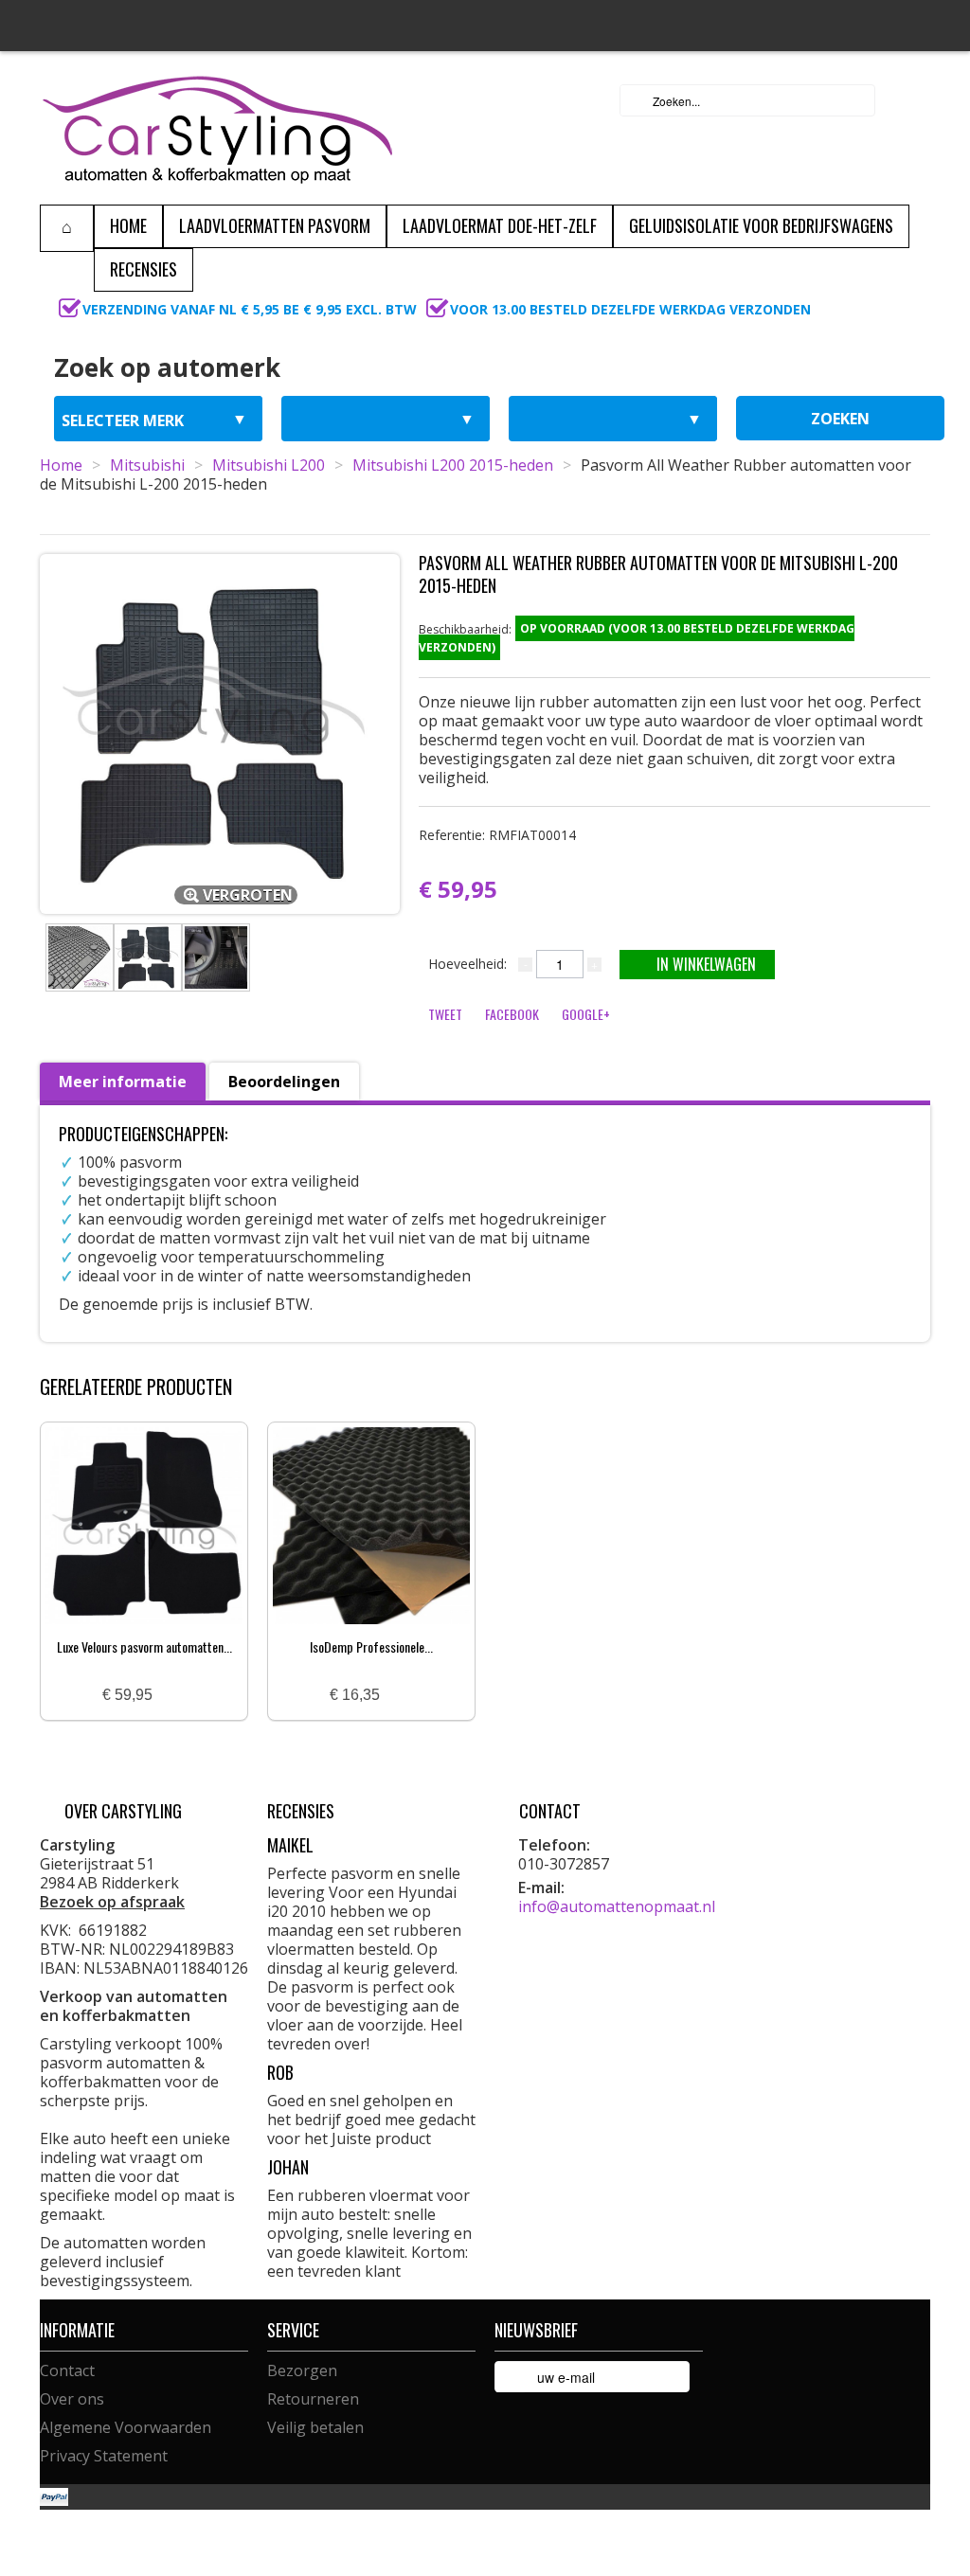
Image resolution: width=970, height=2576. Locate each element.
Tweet (445, 1014)
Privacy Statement (104, 2456)
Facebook (512, 1014)
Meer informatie (123, 1082)
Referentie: (497, 835)
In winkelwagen (706, 964)
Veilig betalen (315, 2427)
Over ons (72, 2399)
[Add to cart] (174, 1696)
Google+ (586, 1014)
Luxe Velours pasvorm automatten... (144, 1646)
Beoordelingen (284, 1082)
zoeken (840, 419)
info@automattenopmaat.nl (617, 1906)
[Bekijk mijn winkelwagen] (910, 100)
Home (61, 465)
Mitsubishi (147, 465)
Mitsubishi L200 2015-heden (453, 465)
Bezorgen (302, 2370)
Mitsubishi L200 (269, 465)
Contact (67, 2370)
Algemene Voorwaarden (126, 2427)
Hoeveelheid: (467, 964)
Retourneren (313, 2399)
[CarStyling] (217, 128)
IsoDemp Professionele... (371, 1646)
